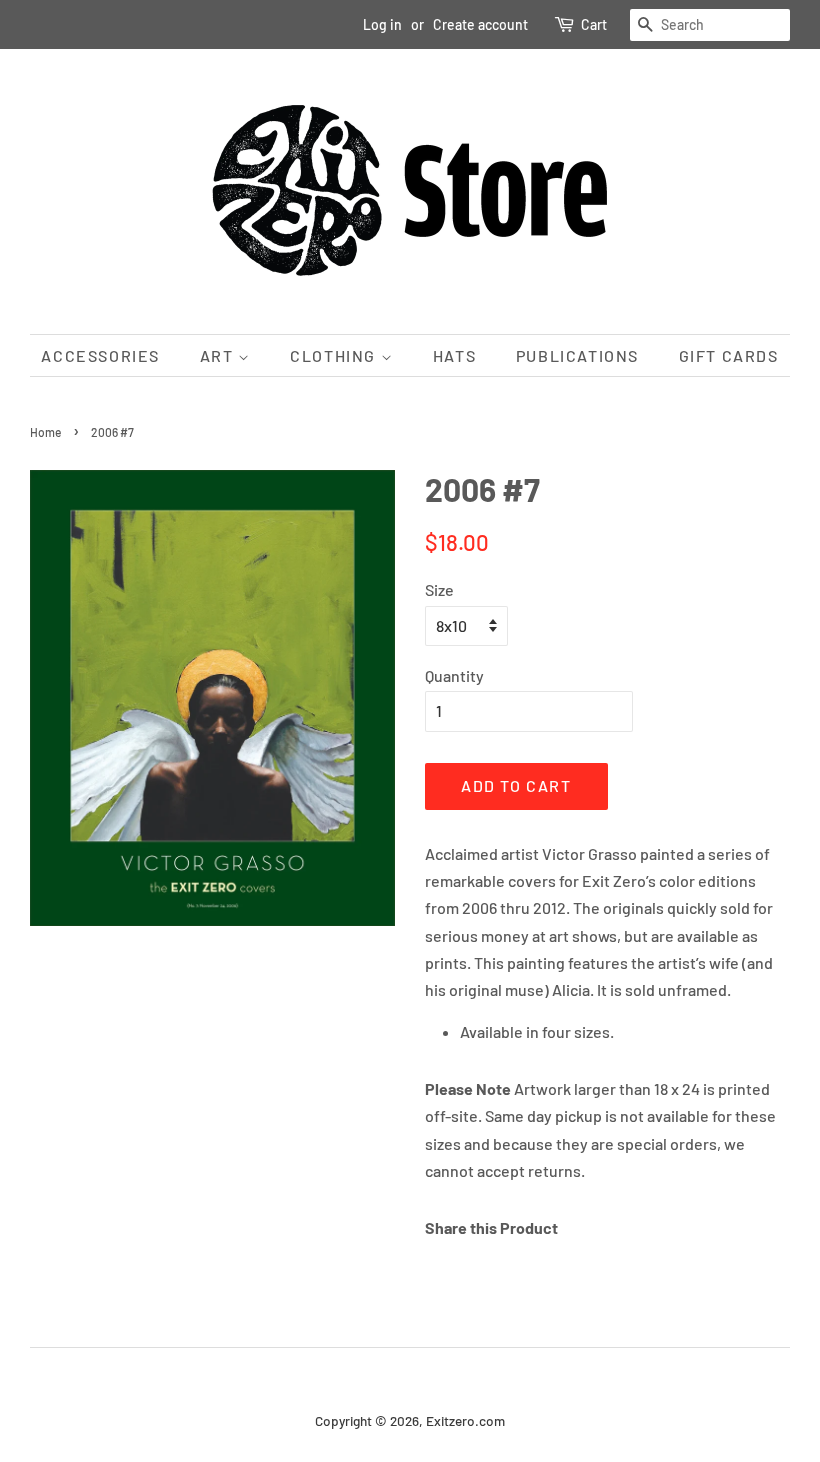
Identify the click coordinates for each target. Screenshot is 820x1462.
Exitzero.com (465, 1420)
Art (219, 355)
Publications (577, 355)
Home (45, 432)
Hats (454, 355)
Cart (594, 24)
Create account (480, 24)
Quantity (454, 675)
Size (439, 589)
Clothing (335, 355)
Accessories (100, 355)
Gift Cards (729, 355)
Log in (382, 24)
